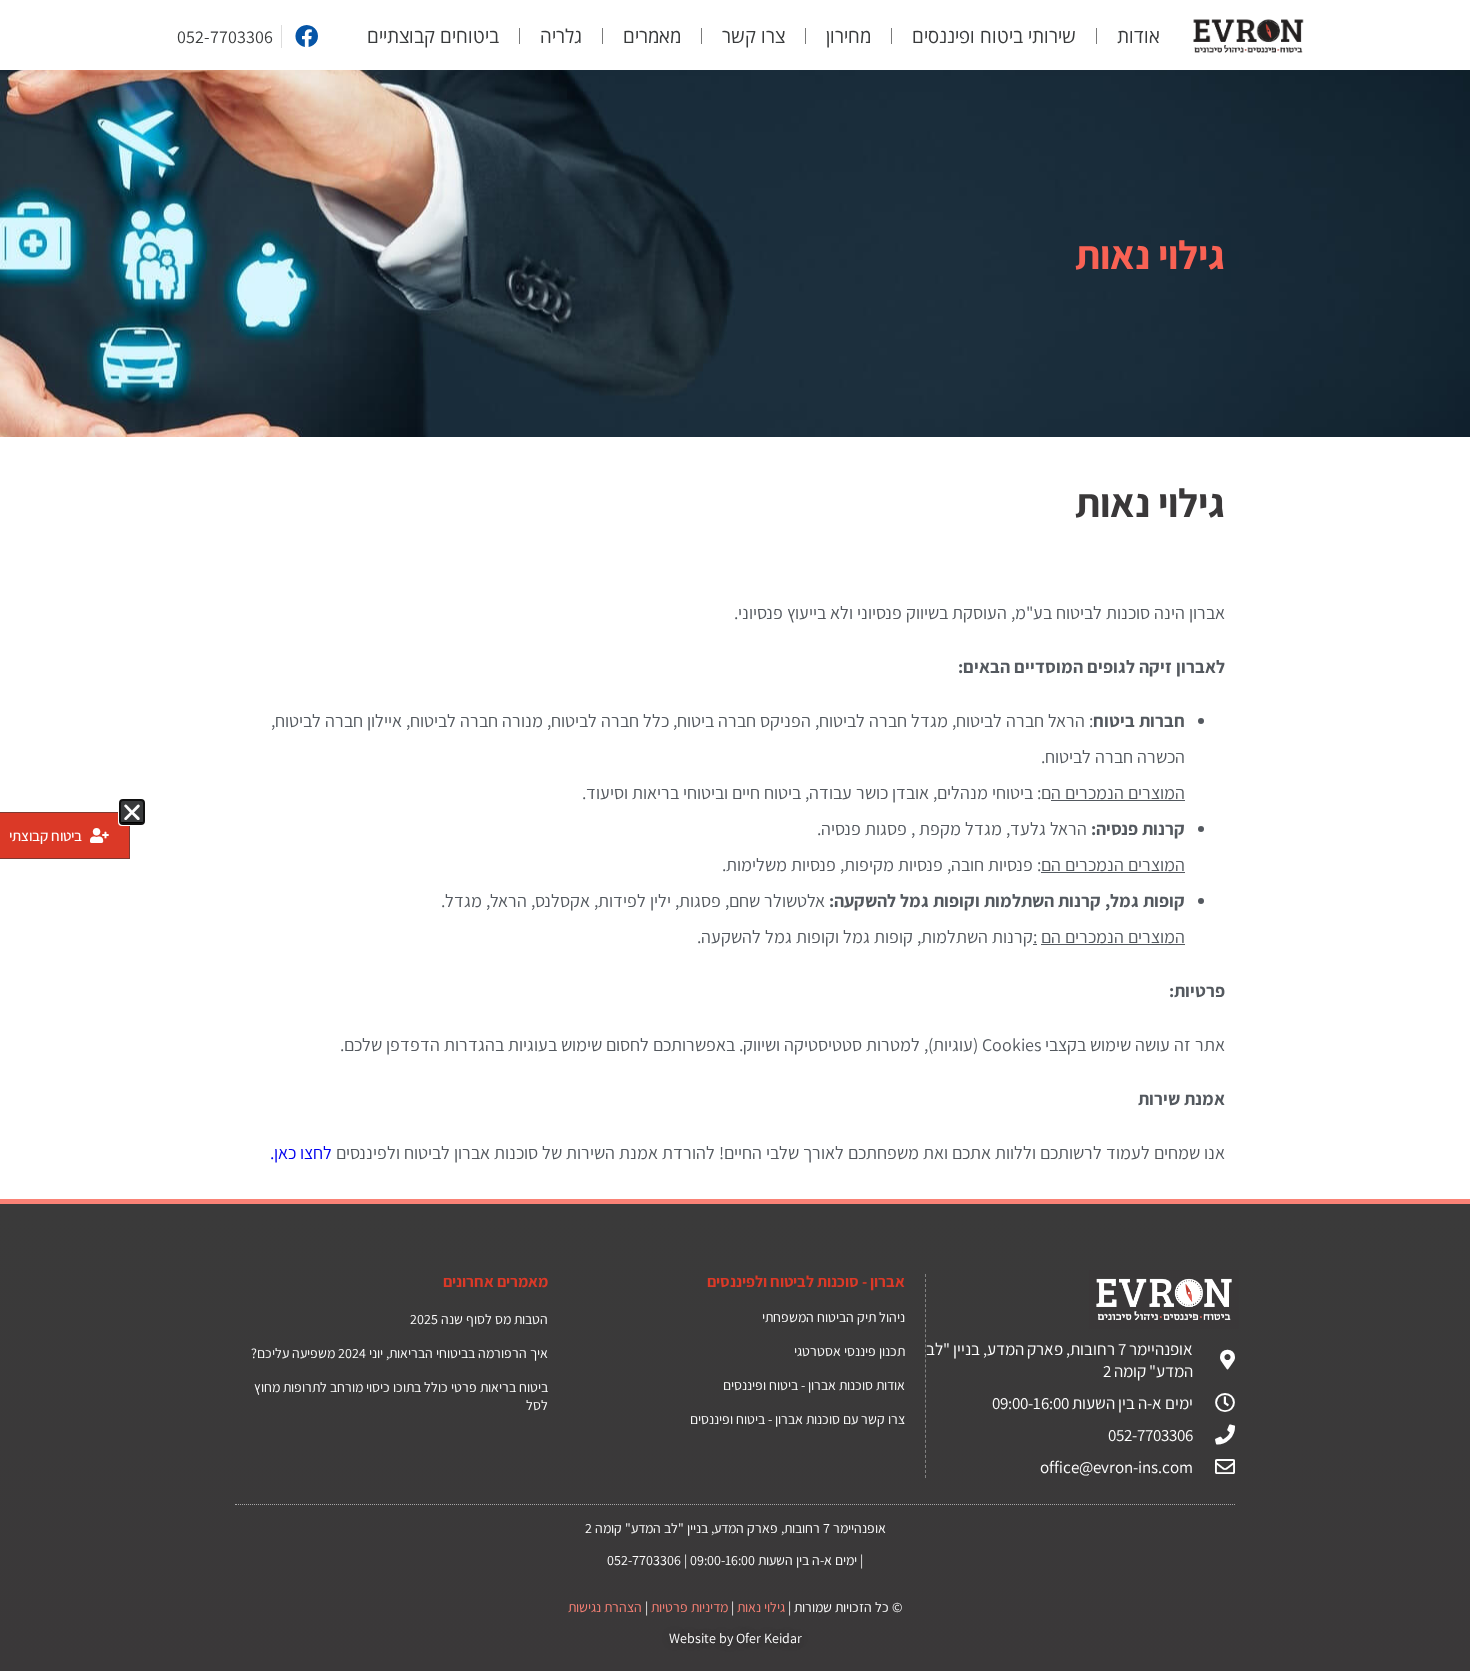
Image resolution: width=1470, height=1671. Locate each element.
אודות (1138, 36)
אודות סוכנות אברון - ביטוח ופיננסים (814, 1385)
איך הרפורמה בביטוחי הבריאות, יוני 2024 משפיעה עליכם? (399, 1353)
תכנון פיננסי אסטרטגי (849, 1351)
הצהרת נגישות (605, 1607)
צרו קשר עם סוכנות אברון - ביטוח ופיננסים (797, 1419)
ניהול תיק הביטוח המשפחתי (833, 1317)
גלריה (561, 36)
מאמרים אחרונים (495, 1281)
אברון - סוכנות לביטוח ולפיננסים (806, 1281)
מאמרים (652, 36)
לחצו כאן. (301, 1152)
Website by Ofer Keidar (735, 1638)
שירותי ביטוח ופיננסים (994, 36)
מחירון (848, 36)
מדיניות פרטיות (689, 1607)
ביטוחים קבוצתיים (433, 36)
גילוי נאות (761, 1607)
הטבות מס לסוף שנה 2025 (479, 1319)
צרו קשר (753, 36)
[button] (132, 812)
